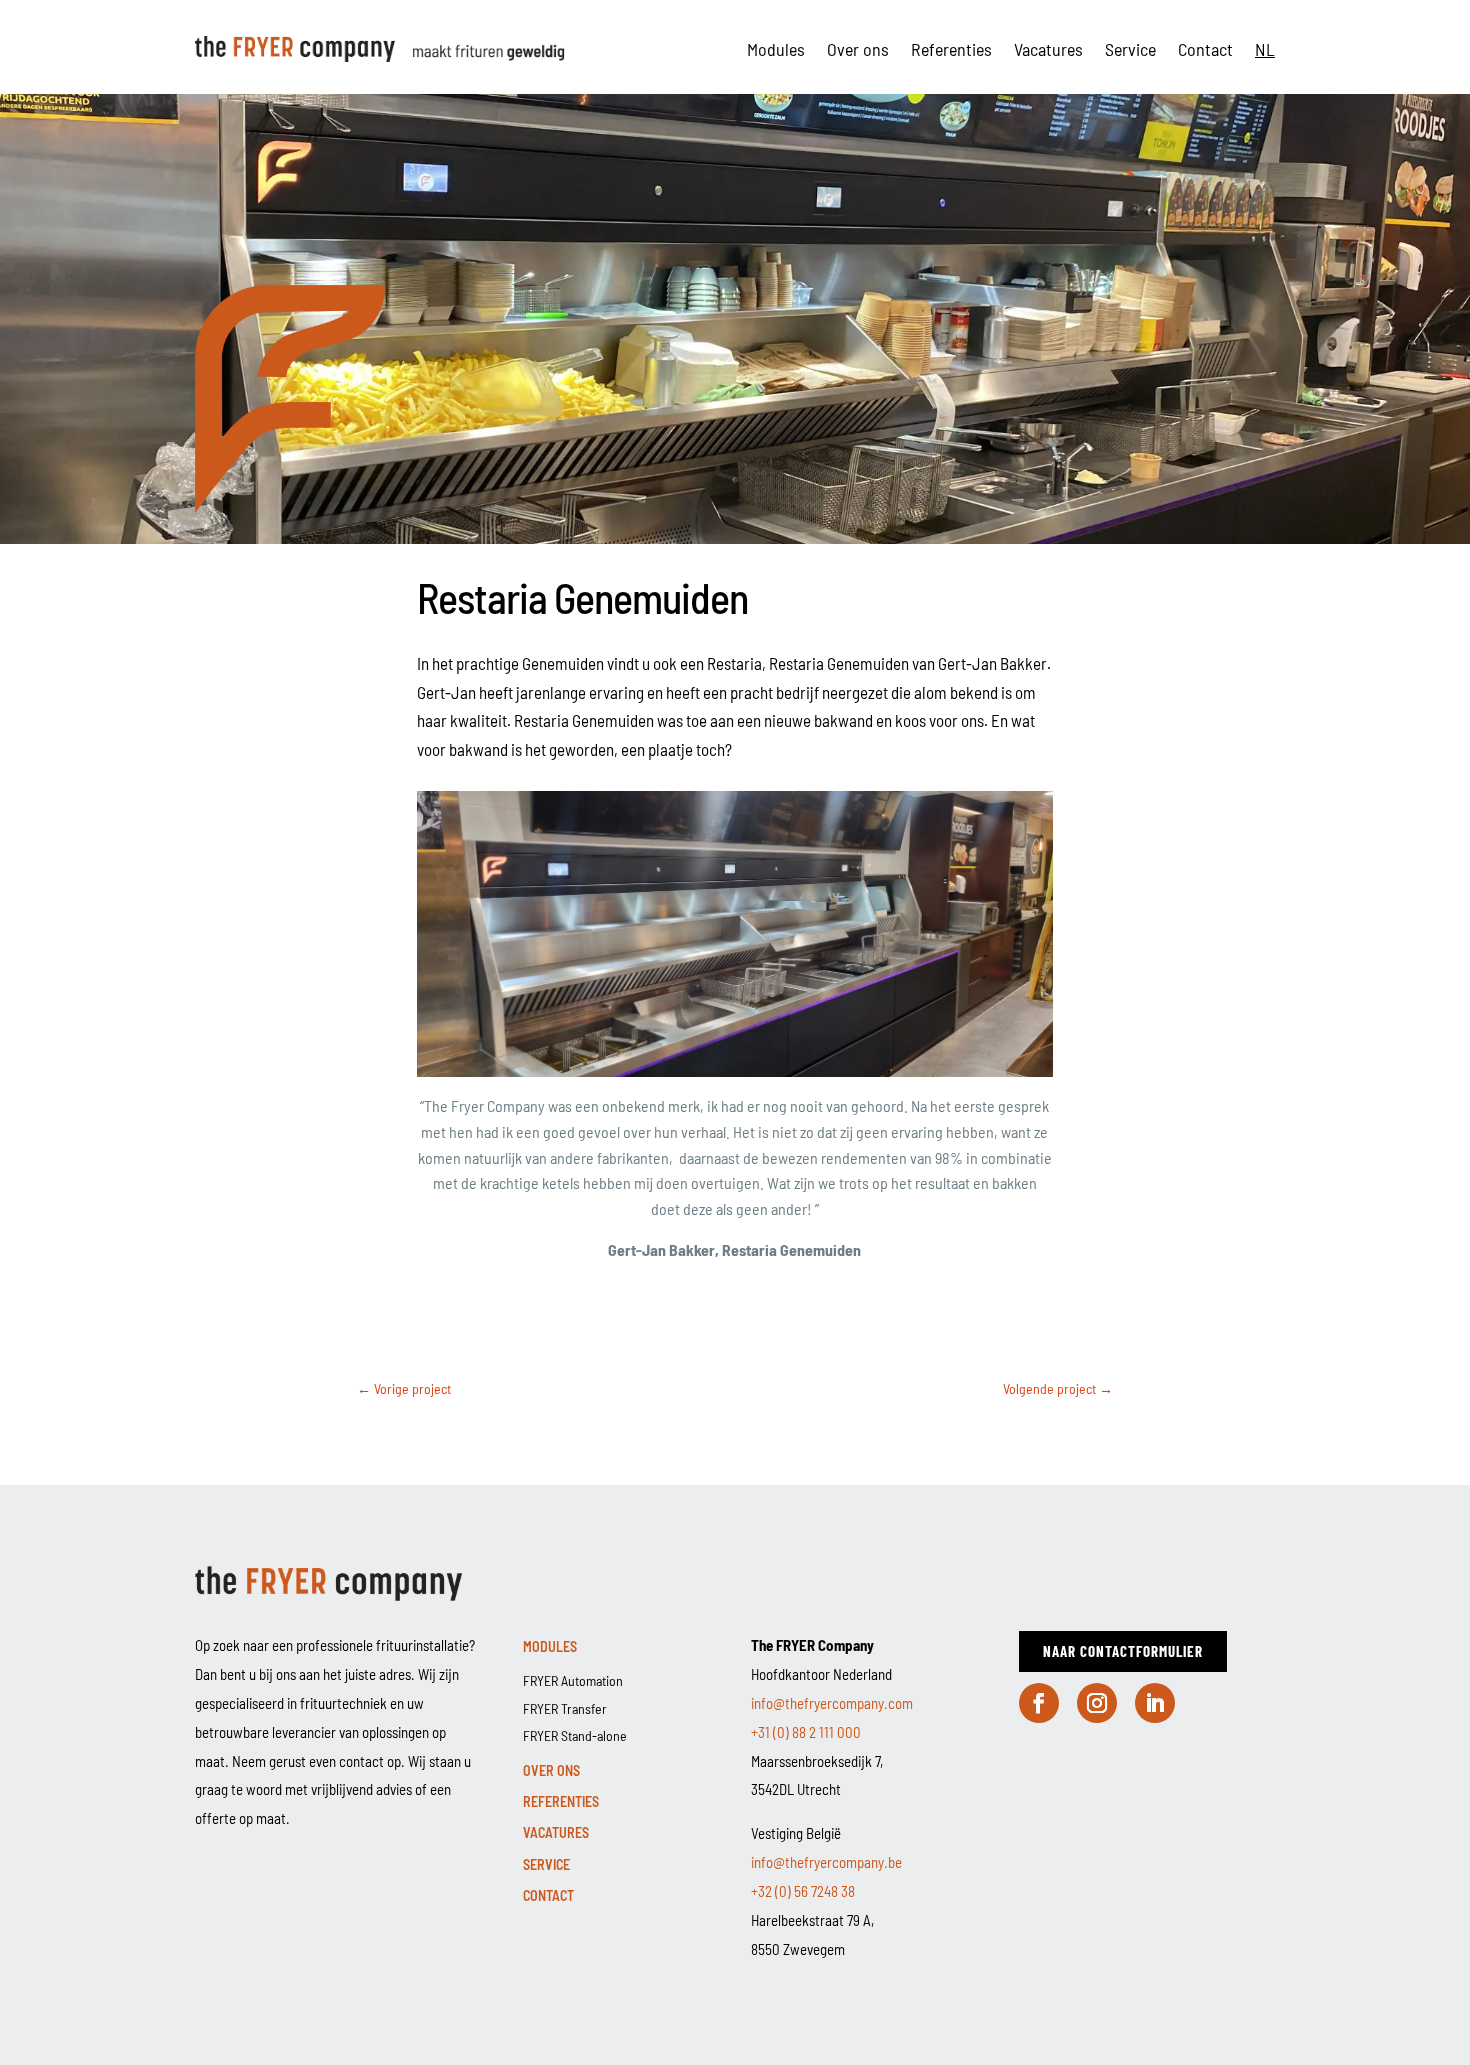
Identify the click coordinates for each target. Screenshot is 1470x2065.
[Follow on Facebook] (1039, 1703)
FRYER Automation (573, 1680)
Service (1130, 49)
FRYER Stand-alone (575, 1735)
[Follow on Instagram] (1097, 1703)
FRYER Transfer (565, 1708)
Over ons (858, 49)
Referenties (951, 49)
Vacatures (1048, 49)
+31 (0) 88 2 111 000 (806, 1732)
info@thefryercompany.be (826, 1862)
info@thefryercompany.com (832, 1703)
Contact (1205, 49)
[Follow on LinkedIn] (1155, 1703)
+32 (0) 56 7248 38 (803, 1891)
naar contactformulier (1123, 1651)
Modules (776, 49)
